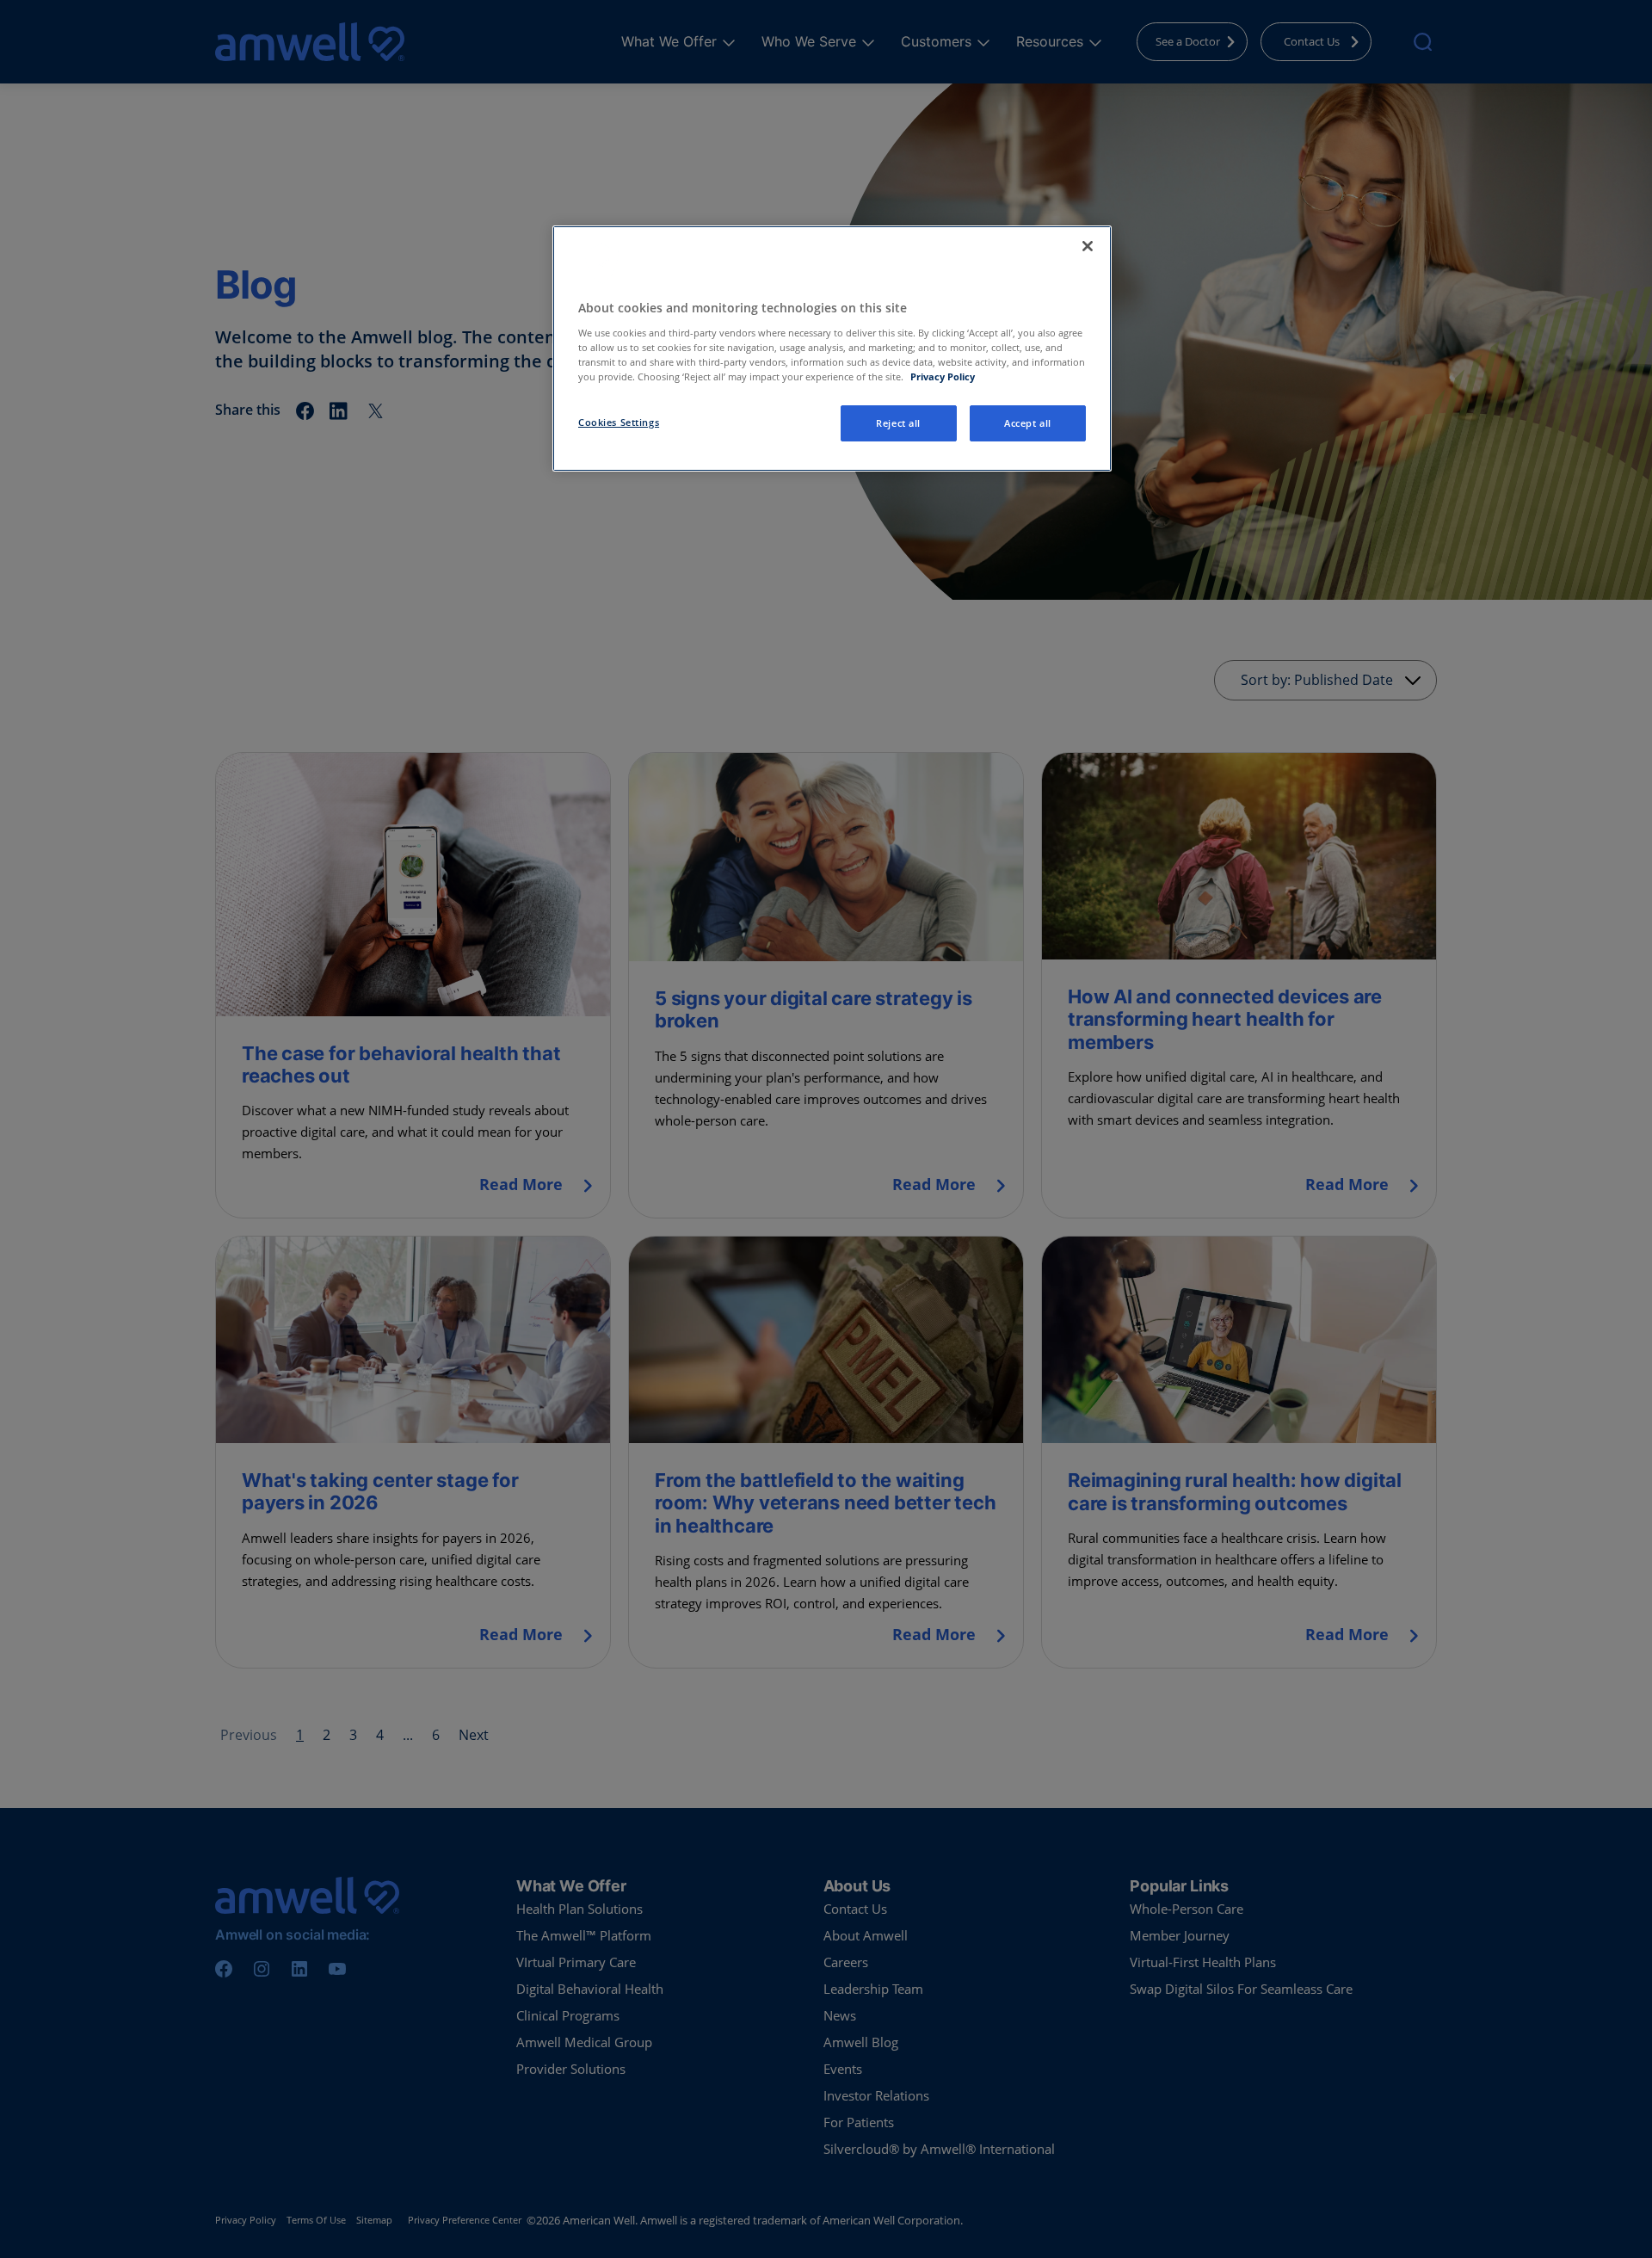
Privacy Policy (943, 376)
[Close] (1088, 246)
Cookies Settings (619, 422)
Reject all (898, 423)
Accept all (1028, 423)
